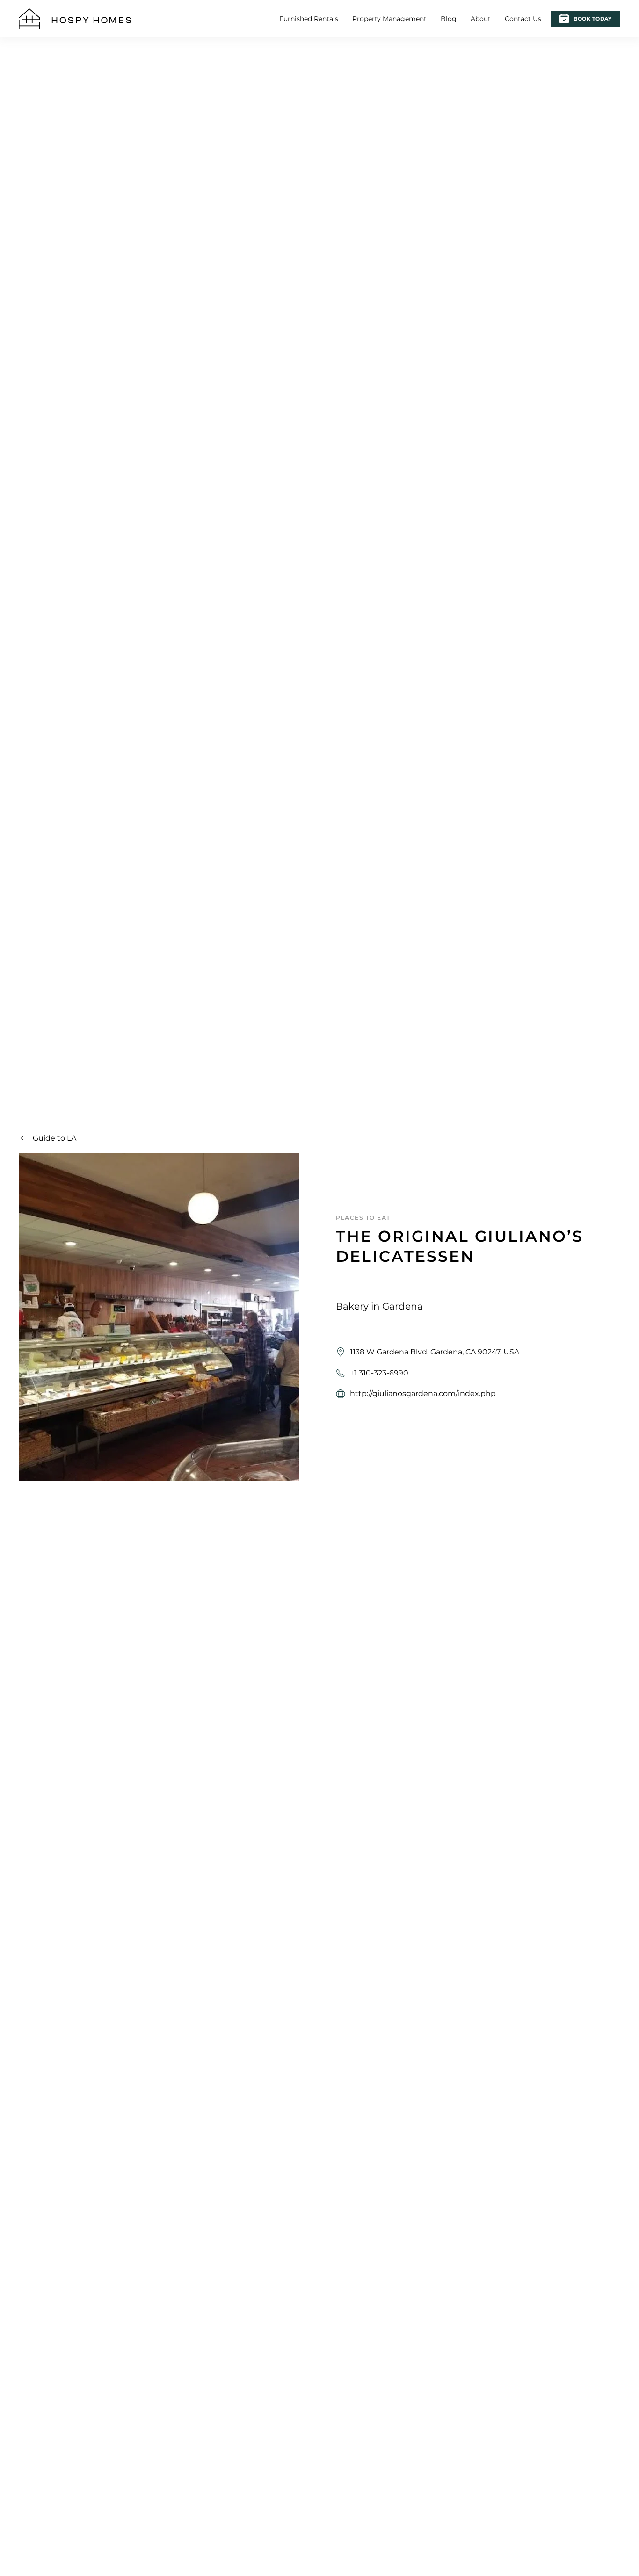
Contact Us (523, 19)
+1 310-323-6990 (379, 1373)
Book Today (592, 19)
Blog (449, 19)
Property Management (389, 19)
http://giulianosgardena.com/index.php (423, 1393)
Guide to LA (54, 1138)
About (481, 19)
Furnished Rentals (309, 19)
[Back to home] (75, 19)
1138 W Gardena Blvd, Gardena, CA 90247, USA (435, 1352)
